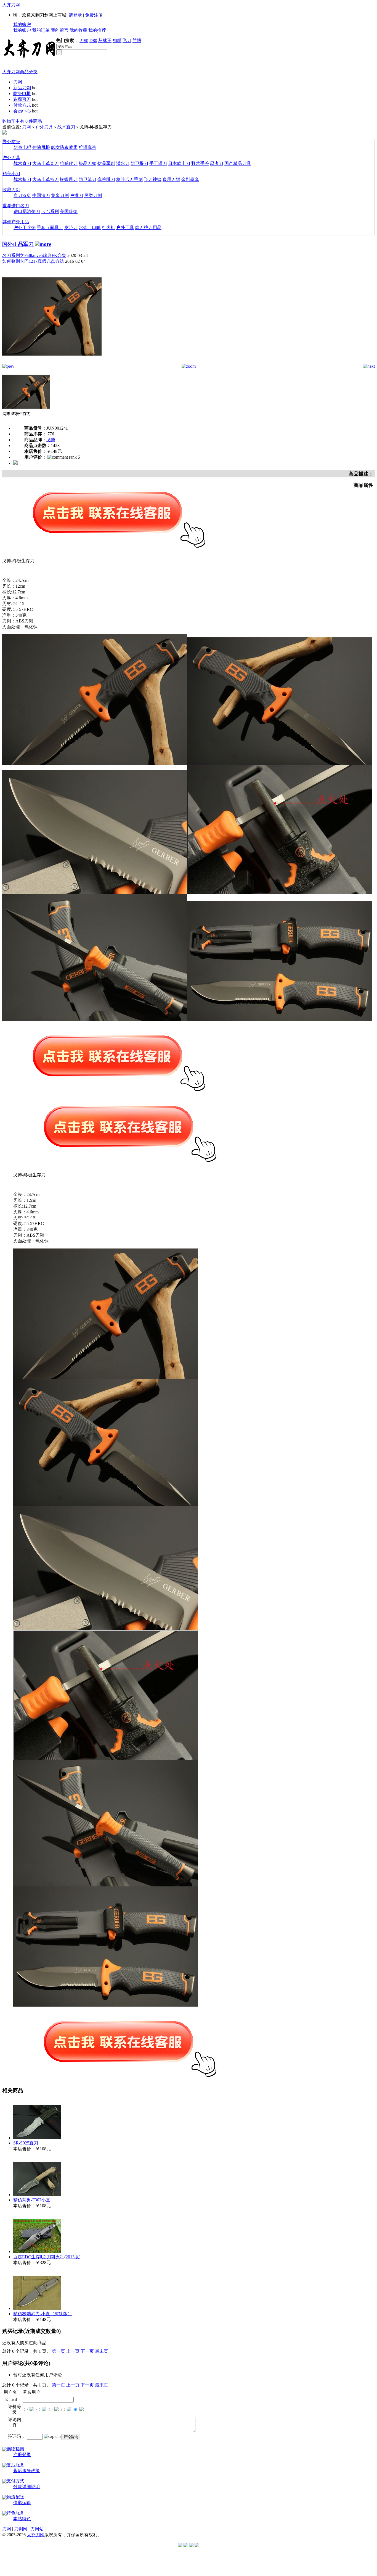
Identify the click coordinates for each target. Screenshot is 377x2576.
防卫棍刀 (139, 163)
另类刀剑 (93, 195)
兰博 (137, 40)
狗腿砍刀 (69, 163)
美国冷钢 (69, 211)
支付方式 (15, 2481)
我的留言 (60, 30)
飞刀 (127, 40)
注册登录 (22, 2455)
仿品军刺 (106, 163)
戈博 (51, 440)
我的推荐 (97, 30)
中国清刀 (41, 195)
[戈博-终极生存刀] (52, 362)
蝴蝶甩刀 (69, 179)
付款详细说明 (26, 2487)
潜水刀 (123, 163)
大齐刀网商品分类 (20, 72)
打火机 (108, 228)
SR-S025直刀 (26, 2143)
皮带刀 (71, 228)
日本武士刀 (179, 163)
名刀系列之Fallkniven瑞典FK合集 (34, 255)
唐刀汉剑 (22, 195)
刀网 (18, 82)
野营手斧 (200, 163)
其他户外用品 (16, 222)
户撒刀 (76, 195)
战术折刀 (22, 179)
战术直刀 (66, 127)
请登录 (75, 15)
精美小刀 (11, 174)
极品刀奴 (87, 163)
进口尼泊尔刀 (27, 211)
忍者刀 (217, 163)
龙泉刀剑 (60, 195)
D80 (93, 40)
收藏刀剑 (11, 190)
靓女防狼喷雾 (64, 147)
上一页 (73, 2351)
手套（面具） (50, 228)
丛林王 (105, 40)
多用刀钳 (171, 179)
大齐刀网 (11, 5)
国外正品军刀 (18, 244)
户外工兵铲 (25, 228)
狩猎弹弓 (87, 147)
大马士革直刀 (46, 163)
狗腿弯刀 (22, 99)
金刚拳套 (190, 179)
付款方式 (22, 105)
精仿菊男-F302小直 (32, 2200)
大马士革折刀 (46, 179)
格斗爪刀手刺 (129, 179)
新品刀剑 (22, 88)
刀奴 (84, 40)
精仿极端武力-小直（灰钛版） (43, 2314)
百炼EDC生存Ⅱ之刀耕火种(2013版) (47, 2257)
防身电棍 (22, 94)
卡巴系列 (50, 211)
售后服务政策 (26, 2471)
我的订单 (41, 30)
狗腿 (117, 40)
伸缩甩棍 (41, 147)
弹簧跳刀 (106, 179)
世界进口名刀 (16, 206)
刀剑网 (21, 2529)
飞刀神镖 (153, 179)
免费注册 (94, 15)
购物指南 (15, 2449)
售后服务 (15, 2465)
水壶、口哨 (90, 228)
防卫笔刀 (87, 179)
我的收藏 (78, 30)
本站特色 (22, 2519)
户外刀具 (44, 127)
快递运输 (22, 2503)
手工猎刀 (158, 163)
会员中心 (22, 111)
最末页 (102, 2351)
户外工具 (125, 228)
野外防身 (11, 142)
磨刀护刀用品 (148, 228)
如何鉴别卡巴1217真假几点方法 (33, 261)
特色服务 (15, 2513)
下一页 (87, 2351)
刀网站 (37, 2529)
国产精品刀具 (238, 163)
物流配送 (15, 2497)
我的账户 (22, 24)
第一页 (59, 2351)
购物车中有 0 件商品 (22, 121)
